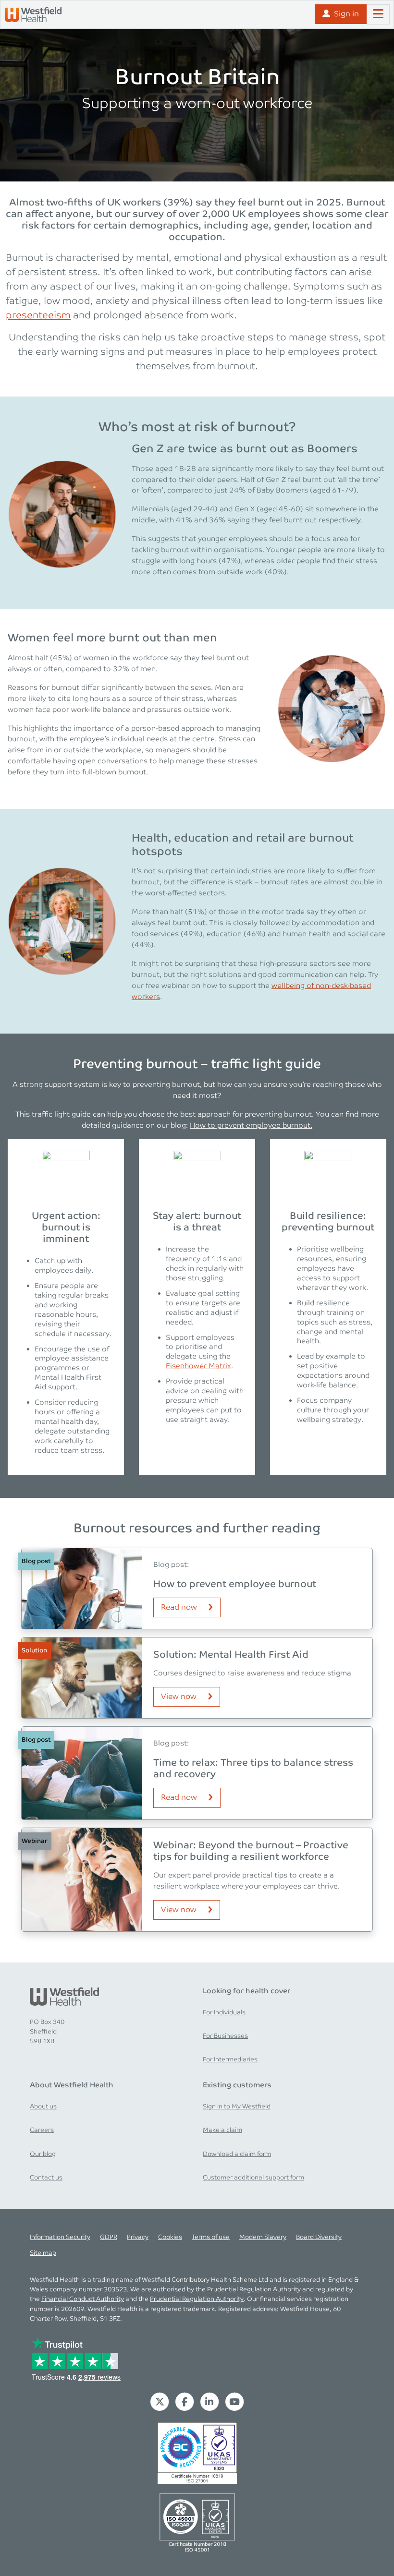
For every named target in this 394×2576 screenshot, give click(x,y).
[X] (160, 2401)
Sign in (346, 14)
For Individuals (224, 2012)
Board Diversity (319, 2237)
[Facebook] (185, 2401)
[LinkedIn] (209, 2401)
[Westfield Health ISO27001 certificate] (197, 2453)
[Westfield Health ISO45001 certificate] (197, 2522)
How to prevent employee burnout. (251, 1125)
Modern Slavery (263, 2237)
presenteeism (38, 315)
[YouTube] (234, 2401)
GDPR (109, 2237)
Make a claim (222, 2130)
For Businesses (225, 2036)
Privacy (138, 2237)
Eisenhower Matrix (198, 1366)
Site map (43, 2253)
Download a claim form (237, 2154)
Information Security (60, 2237)
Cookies (170, 2237)
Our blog (43, 2154)
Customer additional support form (253, 2178)
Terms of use (211, 2237)
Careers (42, 2130)
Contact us (46, 2178)
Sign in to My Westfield (237, 2107)
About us (43, 2107)
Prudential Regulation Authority (254, 2289)
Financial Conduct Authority (83, 2299)
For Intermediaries (230, 2059)
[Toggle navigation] (378, 14)
